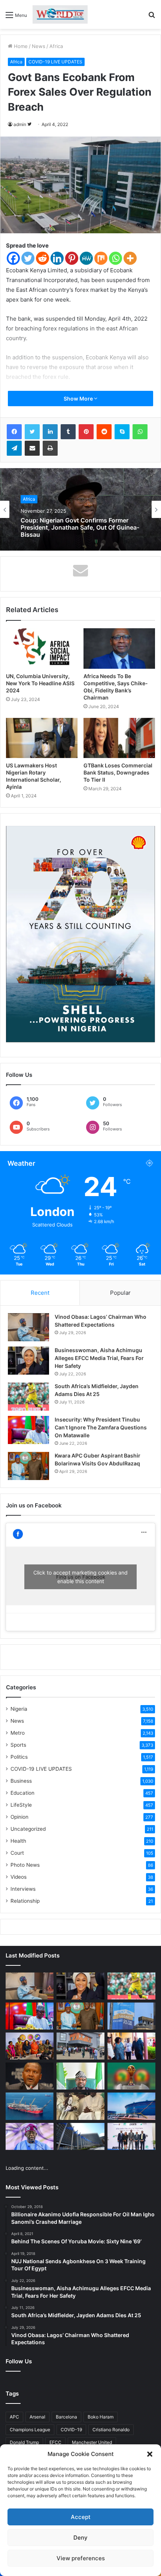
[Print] (50, 448)
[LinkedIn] (50, 432)
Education (22, 1793)
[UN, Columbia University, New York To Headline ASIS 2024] (42, 649)
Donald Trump (24, 2442)
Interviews (23, 1889)
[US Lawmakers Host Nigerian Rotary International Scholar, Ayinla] (42, 738)
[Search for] (152, 17)
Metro (18, 1733)
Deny (80, 2538)
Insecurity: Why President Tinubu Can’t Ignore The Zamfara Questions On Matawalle (101, 1427)
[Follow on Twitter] (29, 124)
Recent (40, 1293)
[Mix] (101, 258)
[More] (130, 258)
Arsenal (37, 2417)
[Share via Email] (32, 448)
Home (20, 46)
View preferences (81, 2558)
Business (21, 1781)
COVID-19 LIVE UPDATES (55, 62)
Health (18, 1841)
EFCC (55, 2442)
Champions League (30, 2430)
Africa (56, 46)
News (39, 46)
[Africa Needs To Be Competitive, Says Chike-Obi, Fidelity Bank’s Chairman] (119, 649)
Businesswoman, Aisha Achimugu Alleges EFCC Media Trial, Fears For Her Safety (99, 1358)
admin (20, 124)
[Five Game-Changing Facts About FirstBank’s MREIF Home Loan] (131, 2136)
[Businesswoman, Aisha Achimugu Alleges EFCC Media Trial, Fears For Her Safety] (28, 1361)
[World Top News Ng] (60, 14)
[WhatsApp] (140, 432)
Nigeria (19, 1709)
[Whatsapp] (116, 258)
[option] (80, 509)
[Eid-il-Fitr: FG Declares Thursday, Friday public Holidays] (80, 2076)
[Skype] (122, 432)
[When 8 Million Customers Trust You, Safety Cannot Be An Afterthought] (131, 2016)
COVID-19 (71, 2430)
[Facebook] (13, 258)
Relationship (25, 1901)
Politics (19, 1757)
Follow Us (19, 2361)
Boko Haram (101, 2417)
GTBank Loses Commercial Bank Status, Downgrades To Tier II (118, 772)
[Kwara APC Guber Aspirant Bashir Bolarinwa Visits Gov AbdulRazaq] (28, 1466)
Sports (18, 1745)
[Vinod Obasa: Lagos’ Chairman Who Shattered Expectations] (28, 1327)
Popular (120, 1293)
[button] (150, 2454)
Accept (81, 2517)
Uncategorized (28, 1829)
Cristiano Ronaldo (111, 2430)
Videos (19, 1877)
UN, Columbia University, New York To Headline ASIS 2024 (40, 683)
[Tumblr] (68, 432)
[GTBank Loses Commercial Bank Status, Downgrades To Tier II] (119, 738)
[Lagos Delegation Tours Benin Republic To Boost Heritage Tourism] (131, 2046)
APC (14, 2417)
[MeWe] (86, 258)
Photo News (25, 1865)
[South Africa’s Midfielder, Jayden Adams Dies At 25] (28, 1397)
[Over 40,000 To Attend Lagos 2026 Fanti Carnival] (30, 2046)
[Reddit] (42, 258)
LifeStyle (21, 1805)
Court (17, 1853)
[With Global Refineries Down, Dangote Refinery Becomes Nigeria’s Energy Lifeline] (131, 2106)
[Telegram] (14, 448)
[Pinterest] (72, 258)
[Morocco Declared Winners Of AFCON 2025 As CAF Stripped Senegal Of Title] (131, 2076)
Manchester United (92, 2442)
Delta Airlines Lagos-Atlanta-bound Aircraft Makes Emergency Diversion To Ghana (78, 528)
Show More (79, 399)
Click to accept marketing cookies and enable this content (80, 1577)
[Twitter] (28, 258)
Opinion (19, 1817)
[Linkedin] (57, 258)
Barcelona (66, 2417)
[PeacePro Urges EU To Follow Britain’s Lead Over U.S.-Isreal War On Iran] (80, 2136)
